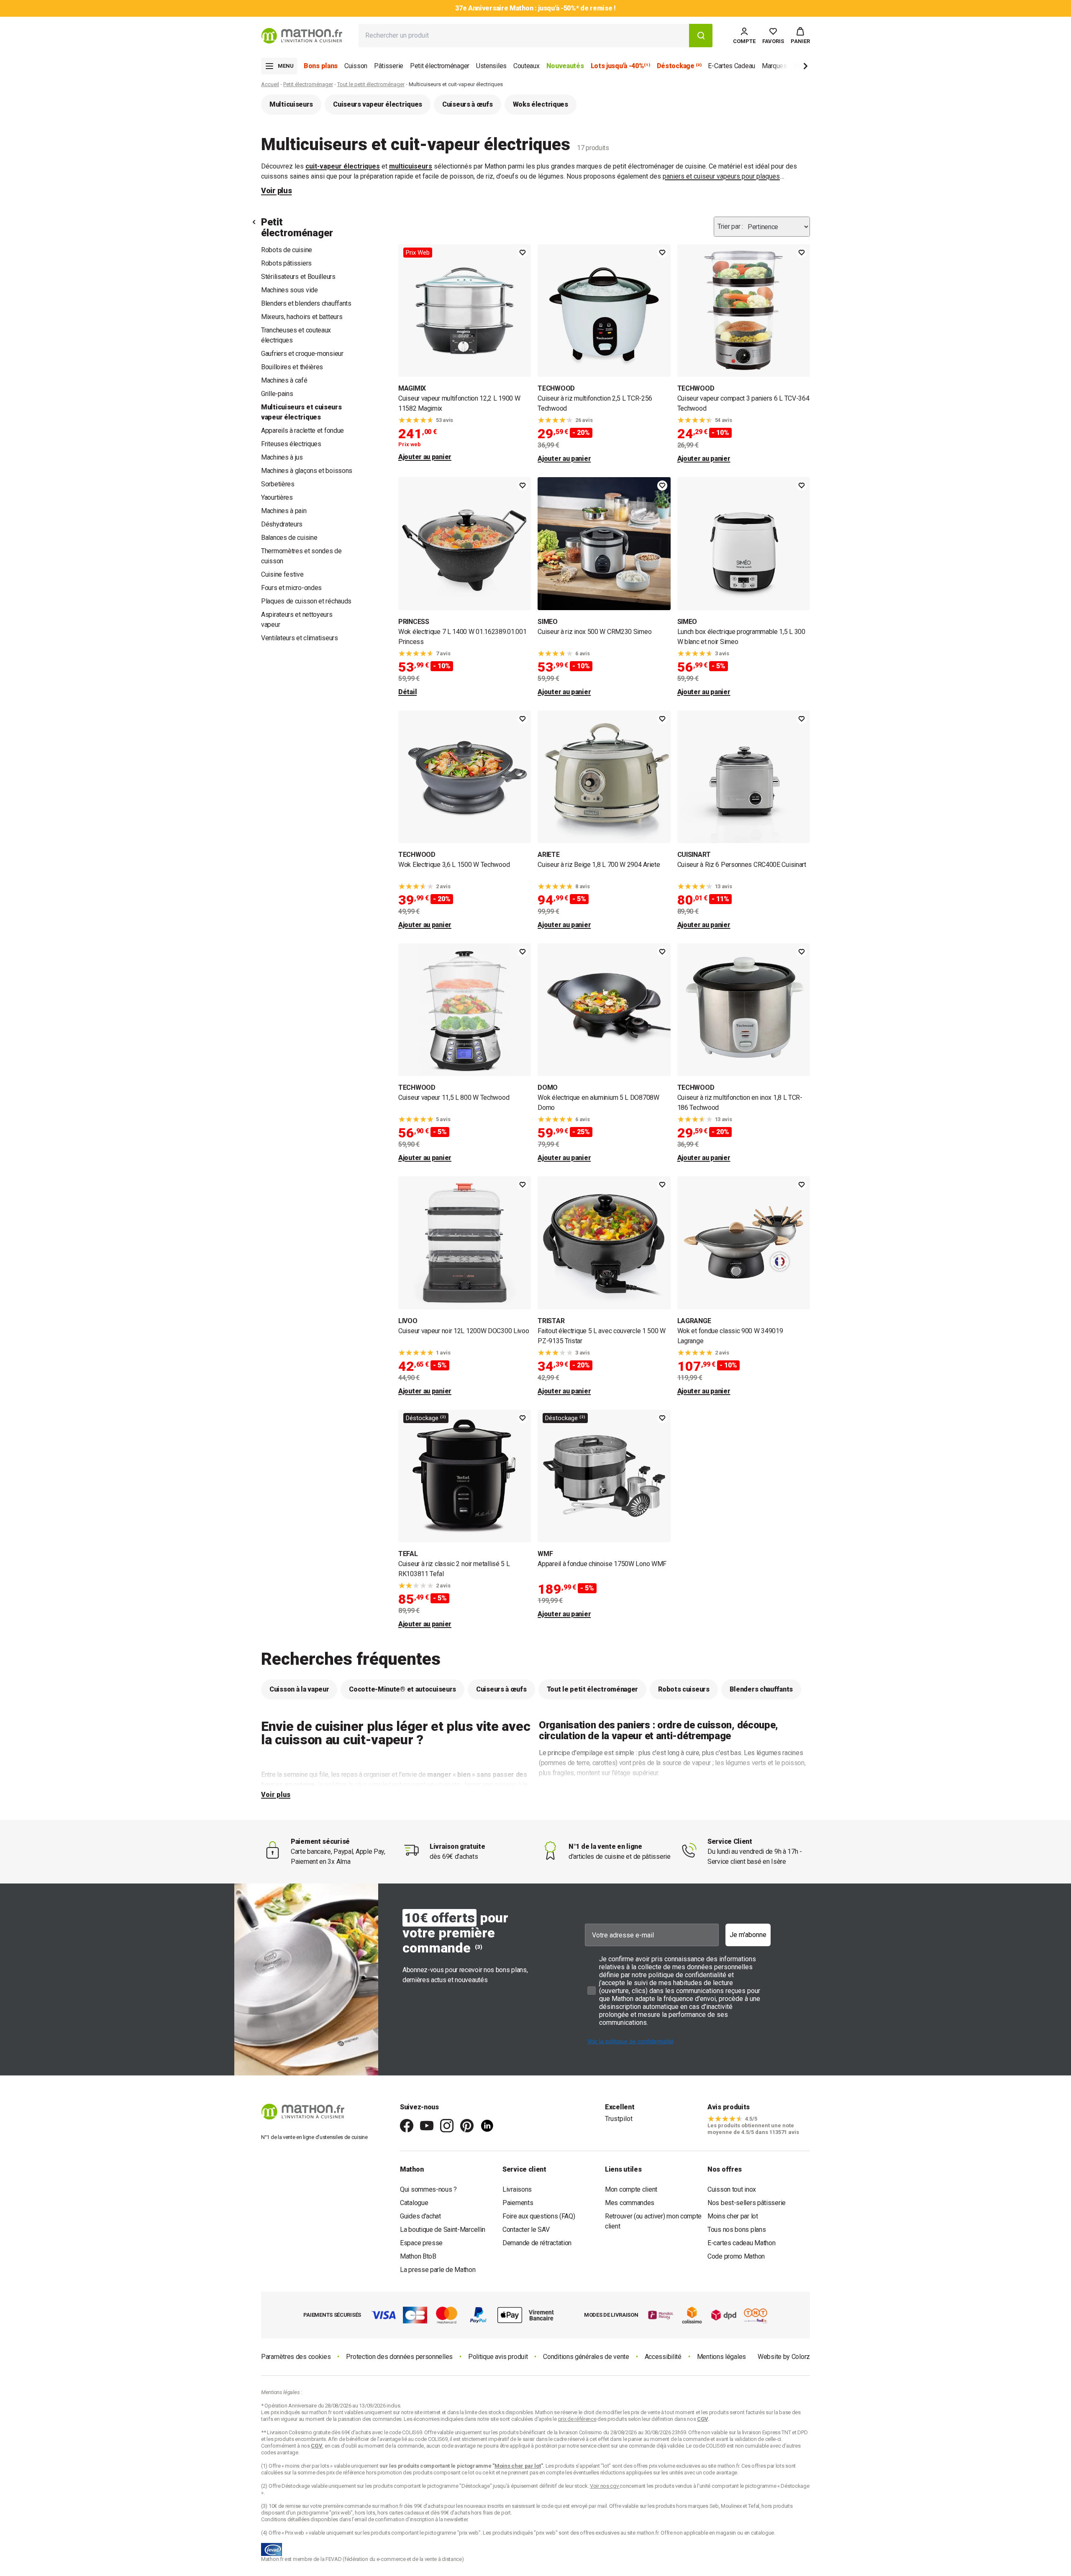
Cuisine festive (282, 574)
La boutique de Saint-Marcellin (443, 2230)
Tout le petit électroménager (371, 84)
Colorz (801, 2357)
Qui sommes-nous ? (428, 2189)
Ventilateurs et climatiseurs (300, 638)
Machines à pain (284, 511)
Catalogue (414, 2203)
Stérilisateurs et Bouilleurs (298, 277)
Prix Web (418, 253)
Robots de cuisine (287, 250)
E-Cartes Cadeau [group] (732, 66)
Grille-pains (277, 394)
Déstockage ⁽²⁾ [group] (679, 66)
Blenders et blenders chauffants (306, 303)
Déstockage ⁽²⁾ (426, 1418)
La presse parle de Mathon (438, 2270)
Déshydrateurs (282, 524)
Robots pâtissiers (286, 263)
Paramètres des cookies (296, 2357)
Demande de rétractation (537, 2243)
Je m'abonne (748, 1935)
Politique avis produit (498, 2357)
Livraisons (517, 2189)
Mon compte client (631, 2189)
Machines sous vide (290, 290)
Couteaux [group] (527, 66)
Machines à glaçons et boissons (307, 471)
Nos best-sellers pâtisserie (747, 2203)
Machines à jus (282, 457)
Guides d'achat (420, 2216)
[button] (800, 36)
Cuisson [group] (356, 66)
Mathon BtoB (418, 2256)
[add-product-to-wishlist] (523, 253)
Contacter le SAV (526, 2230)
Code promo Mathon (736, 2256)
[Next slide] (792, 68)
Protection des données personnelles (399, 2357)
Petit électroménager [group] (440, 66)
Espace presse (421, 2243)
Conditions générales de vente (586, 2357)
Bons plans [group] (321, 66)
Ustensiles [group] (491, 66)
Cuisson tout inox (732, 2189)
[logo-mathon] (302, 36)
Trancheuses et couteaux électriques (296, 335)
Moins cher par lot (733, 2216)
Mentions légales (721, 2357)
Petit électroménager (308, 84)
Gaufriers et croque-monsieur (302, 354)
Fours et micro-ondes (291, 588)
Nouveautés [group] (565, 66)
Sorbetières (278, 484)
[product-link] (465, 354)
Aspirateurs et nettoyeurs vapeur (297, 620)
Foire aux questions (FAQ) (539, 2216)
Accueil (270, 84)
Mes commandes (630, 2203)
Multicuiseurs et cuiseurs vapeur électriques (301, 412)
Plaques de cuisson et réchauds (306, 601)
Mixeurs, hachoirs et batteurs (302, 317)
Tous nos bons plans (737, 2230)
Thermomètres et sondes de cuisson (301, 556)
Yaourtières (277, 497)
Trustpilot (619, 2119)
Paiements (518, 2203)
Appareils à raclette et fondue (302, 431)
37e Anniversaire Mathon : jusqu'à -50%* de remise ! (535, 8)
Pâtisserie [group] (389, 66)
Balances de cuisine (289, 538)
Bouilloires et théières (292, 367)
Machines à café (284, 380)
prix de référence (346, 2472)
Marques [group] (774, 66)
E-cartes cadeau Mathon (741, 2243)
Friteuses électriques (291, 444)
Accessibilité (663, 2357)
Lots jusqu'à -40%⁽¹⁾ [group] (620, 66)
